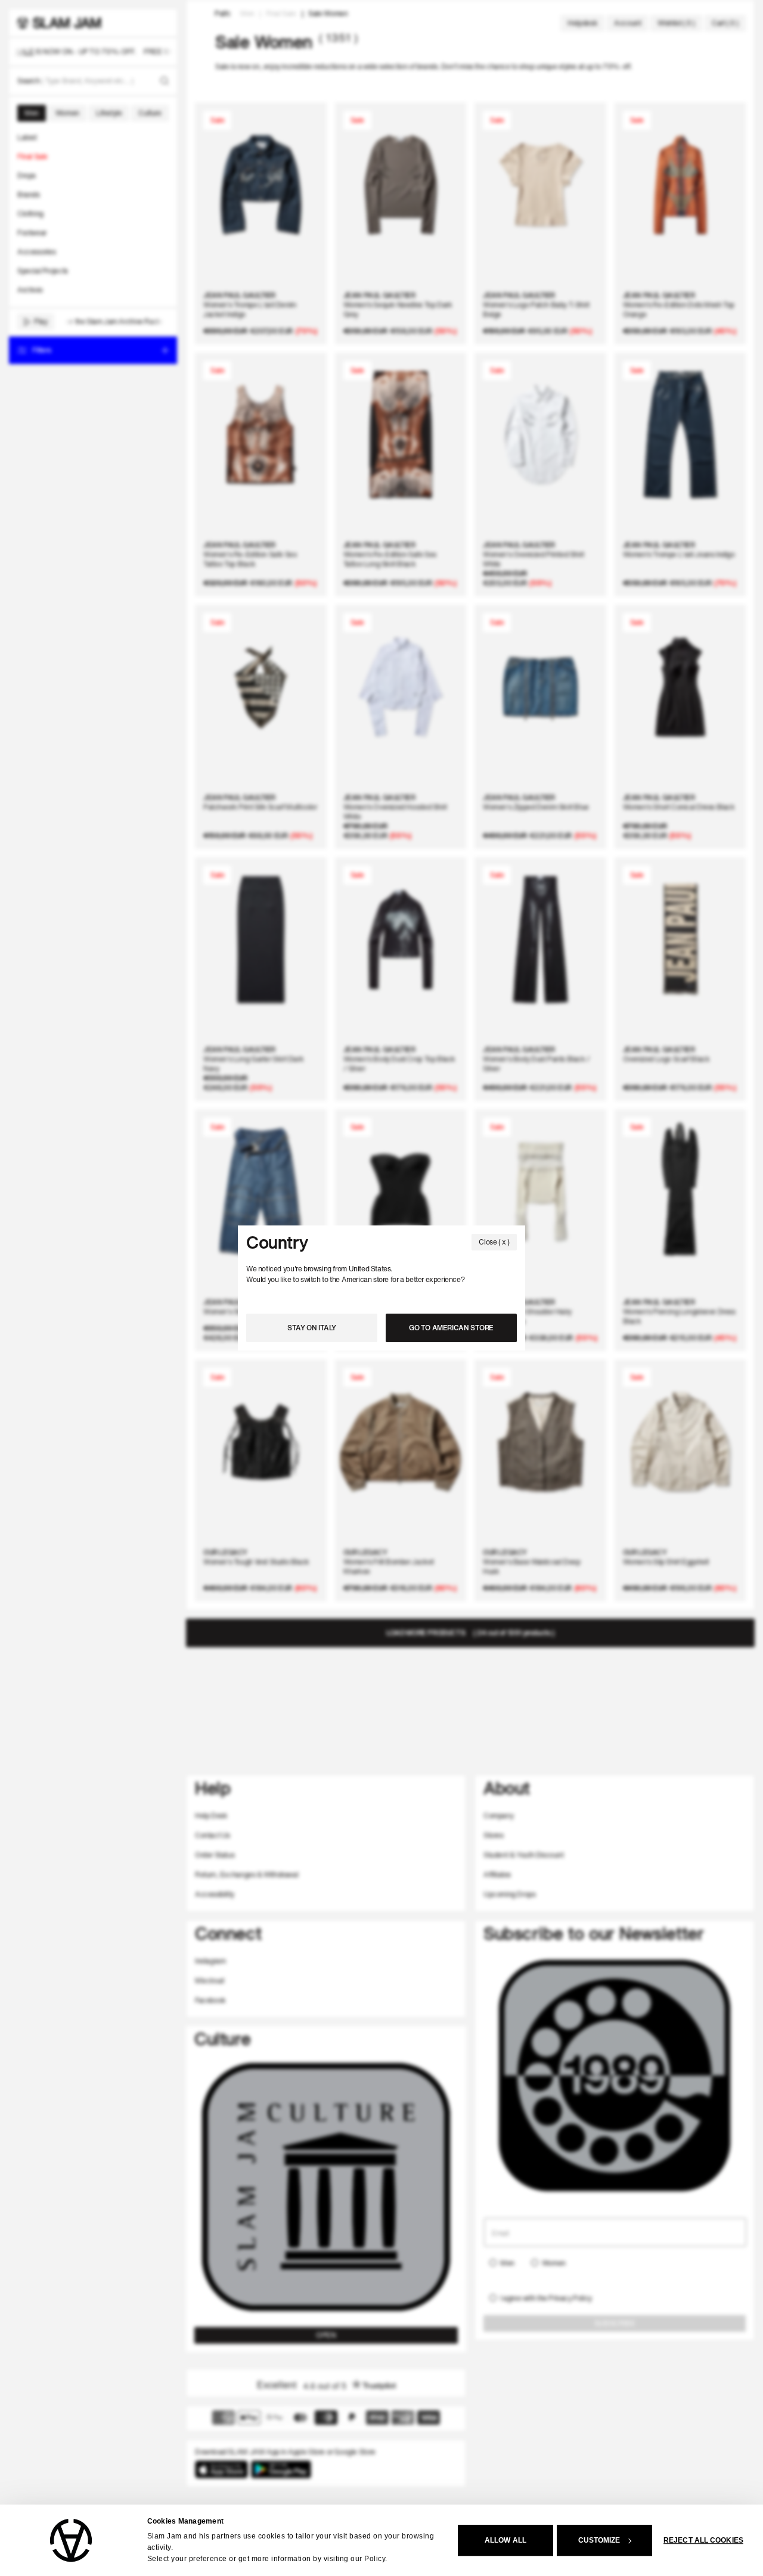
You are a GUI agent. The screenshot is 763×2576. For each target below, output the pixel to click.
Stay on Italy (312, 1328)
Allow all (505, 2540)
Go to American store (451, 1328)
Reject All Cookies (703, 2540)
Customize (599, 2540)
